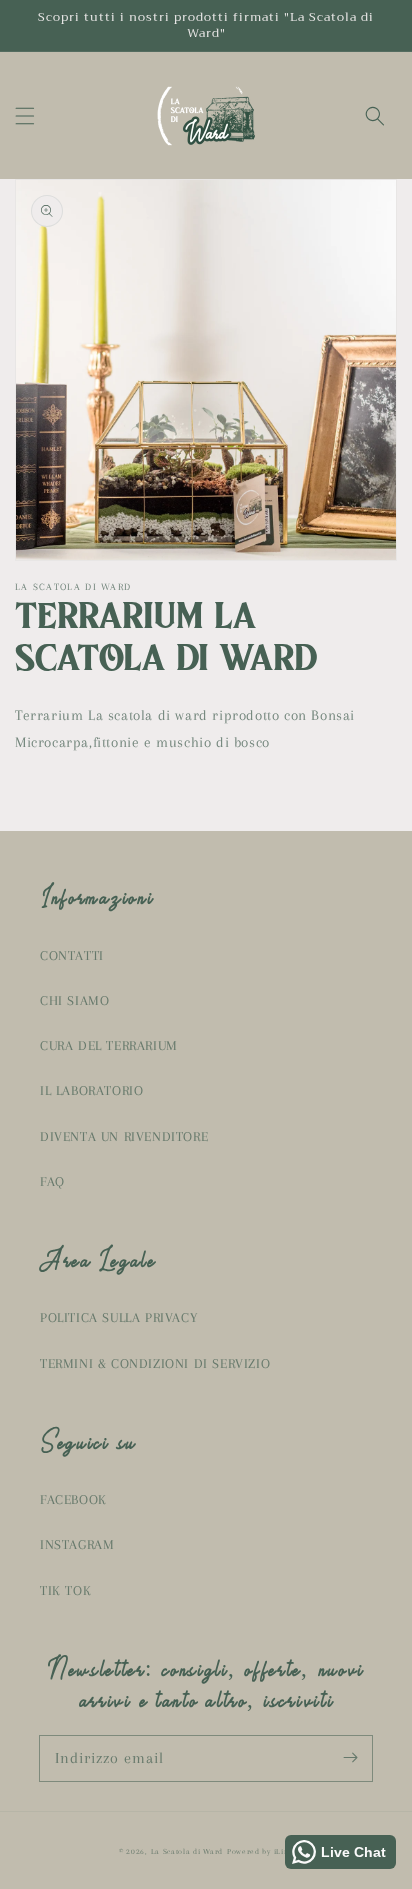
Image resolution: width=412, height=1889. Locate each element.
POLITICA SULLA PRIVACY (118, 1317)
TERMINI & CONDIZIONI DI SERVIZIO (155, 1363)
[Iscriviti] (350, 1758)
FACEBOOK (73, 1499)
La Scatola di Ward (187, 1851)
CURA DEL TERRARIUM (109, 1045)
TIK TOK (65, 1590)
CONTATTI (72, 955)
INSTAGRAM (77, 1544)
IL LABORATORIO (91, 1090)
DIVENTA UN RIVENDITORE (124, 1136)
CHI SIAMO (74, 1000)
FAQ (52, 1181)
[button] (25, 116)
